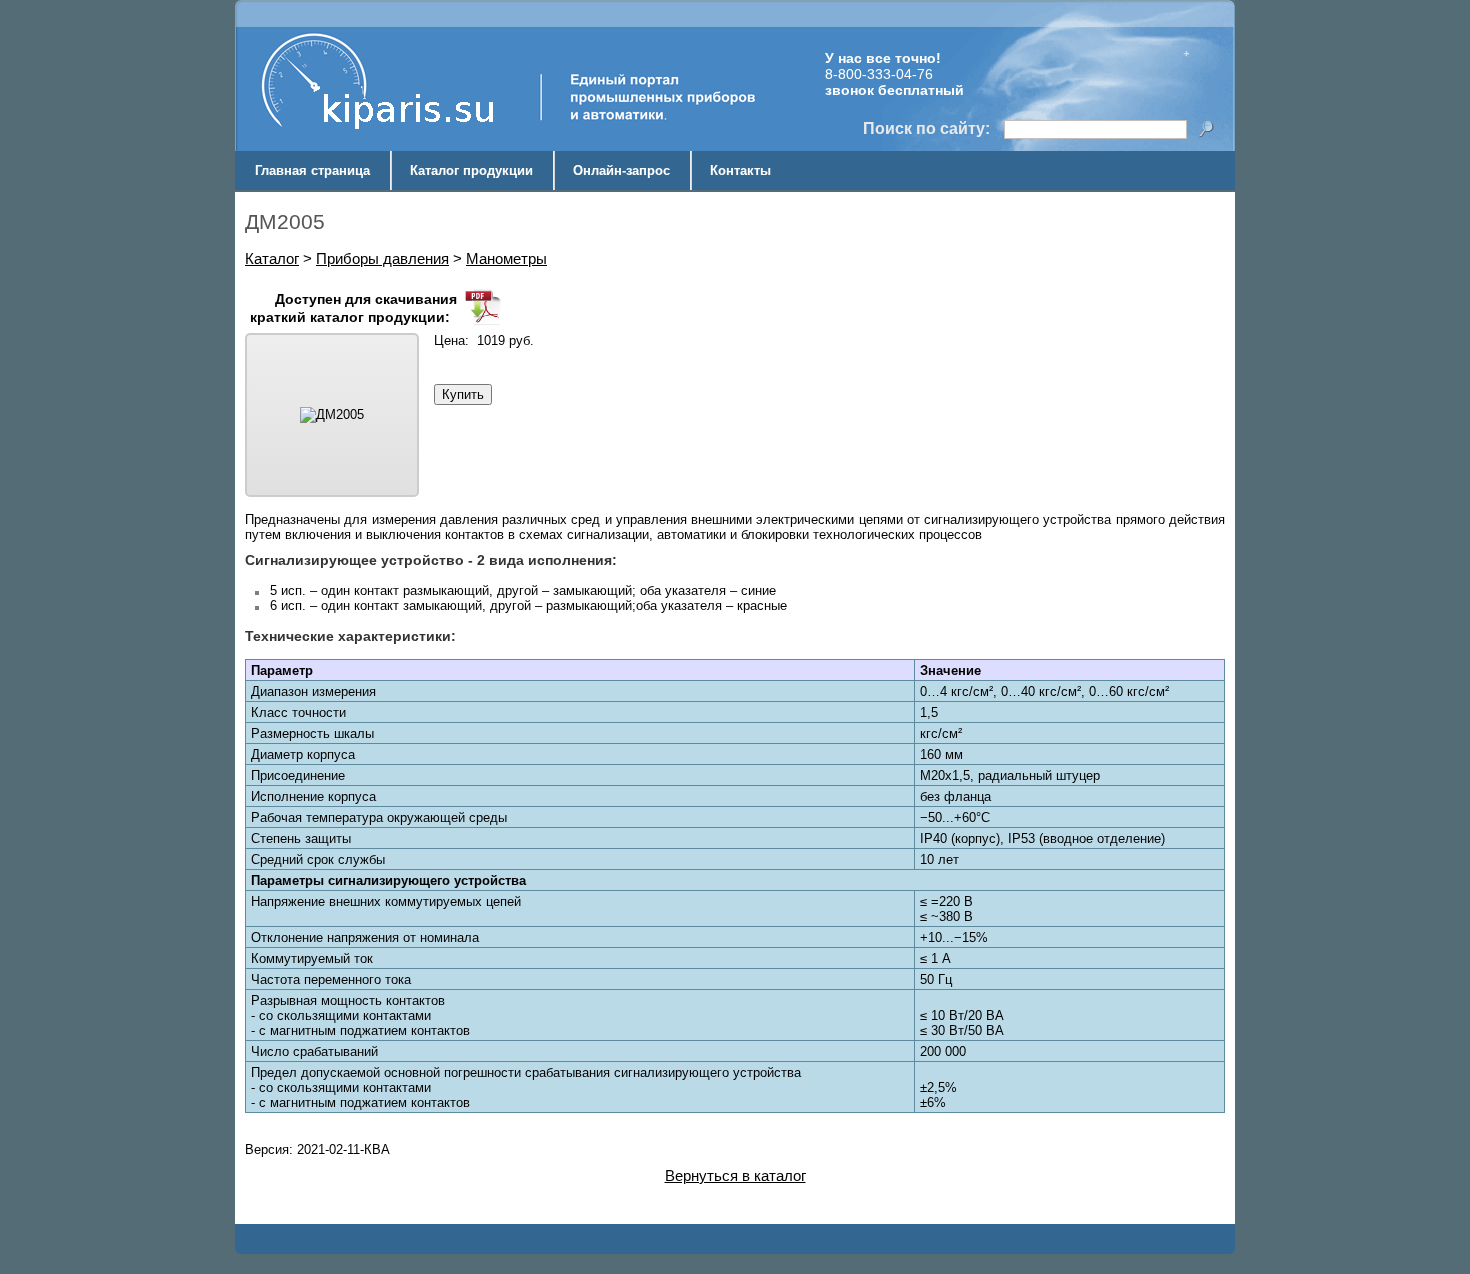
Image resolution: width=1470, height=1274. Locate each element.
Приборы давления (382, 258)
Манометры (506, 258)
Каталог (272, 258)
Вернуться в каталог (735, 1175)
